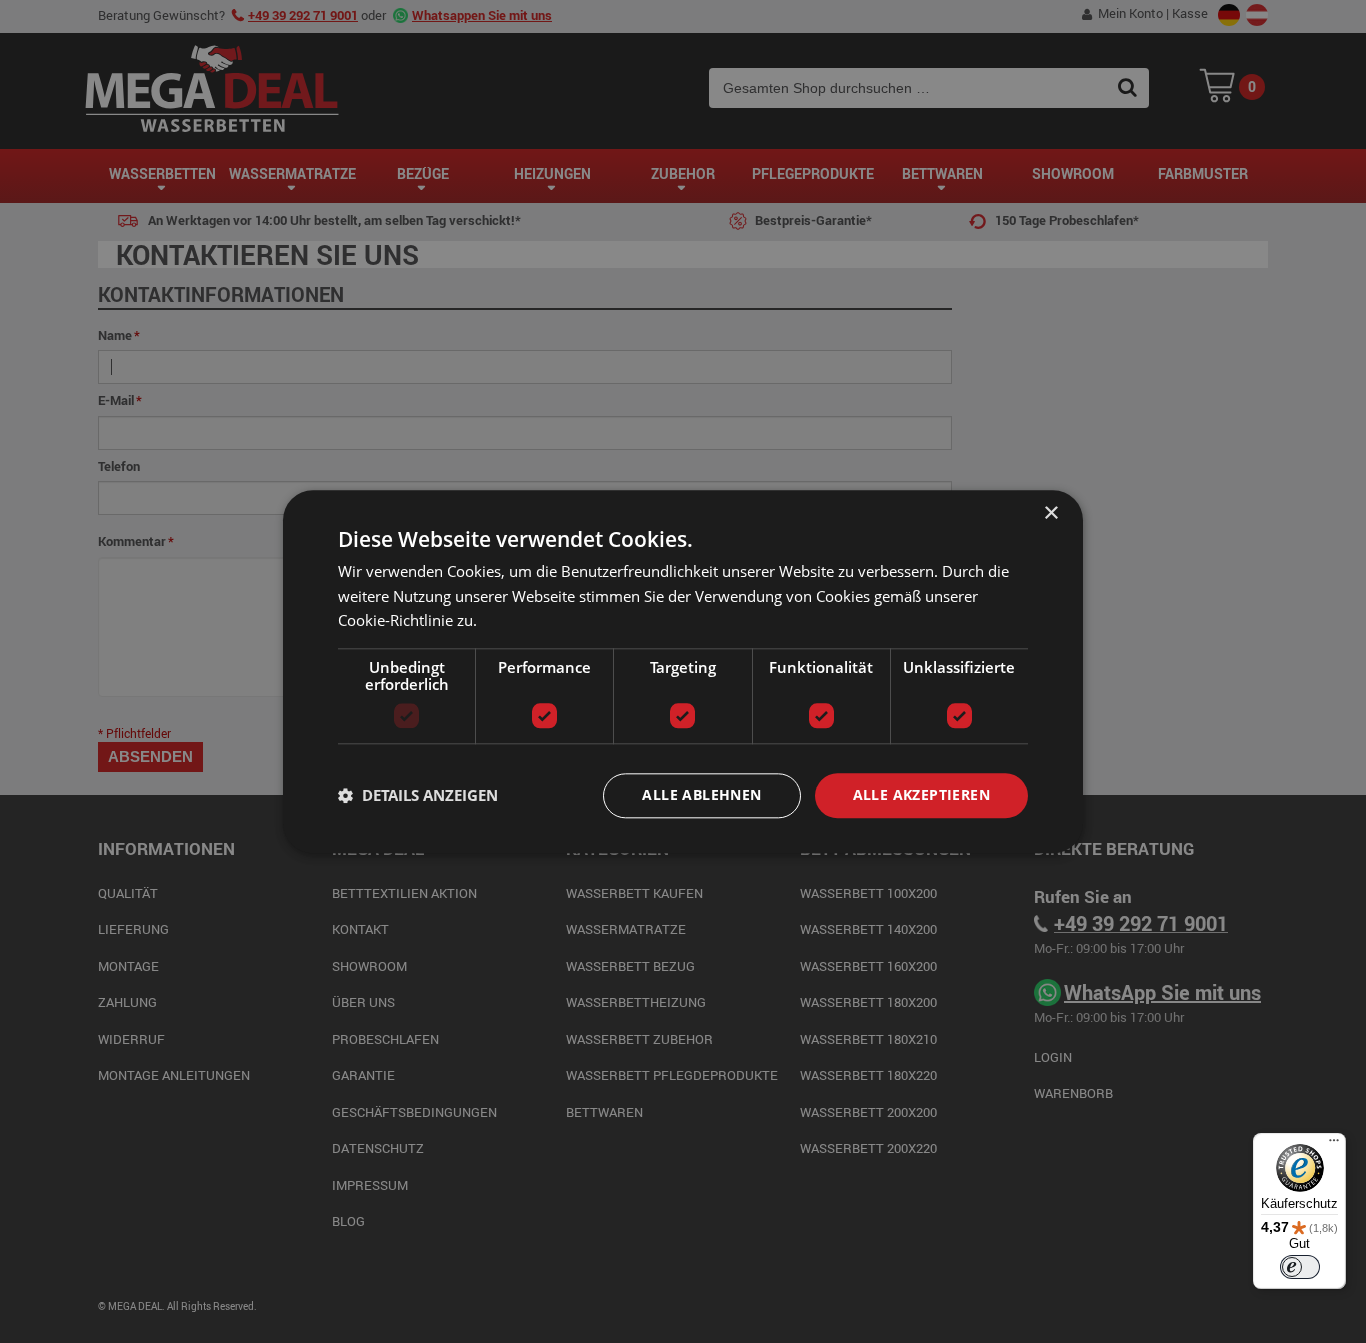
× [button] (1050, 513)
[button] (418, 796)
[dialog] (683, 671)
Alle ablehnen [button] (701, 794)
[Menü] (1334, 1145)
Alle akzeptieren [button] (921, 794)
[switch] (1300, 1267)
